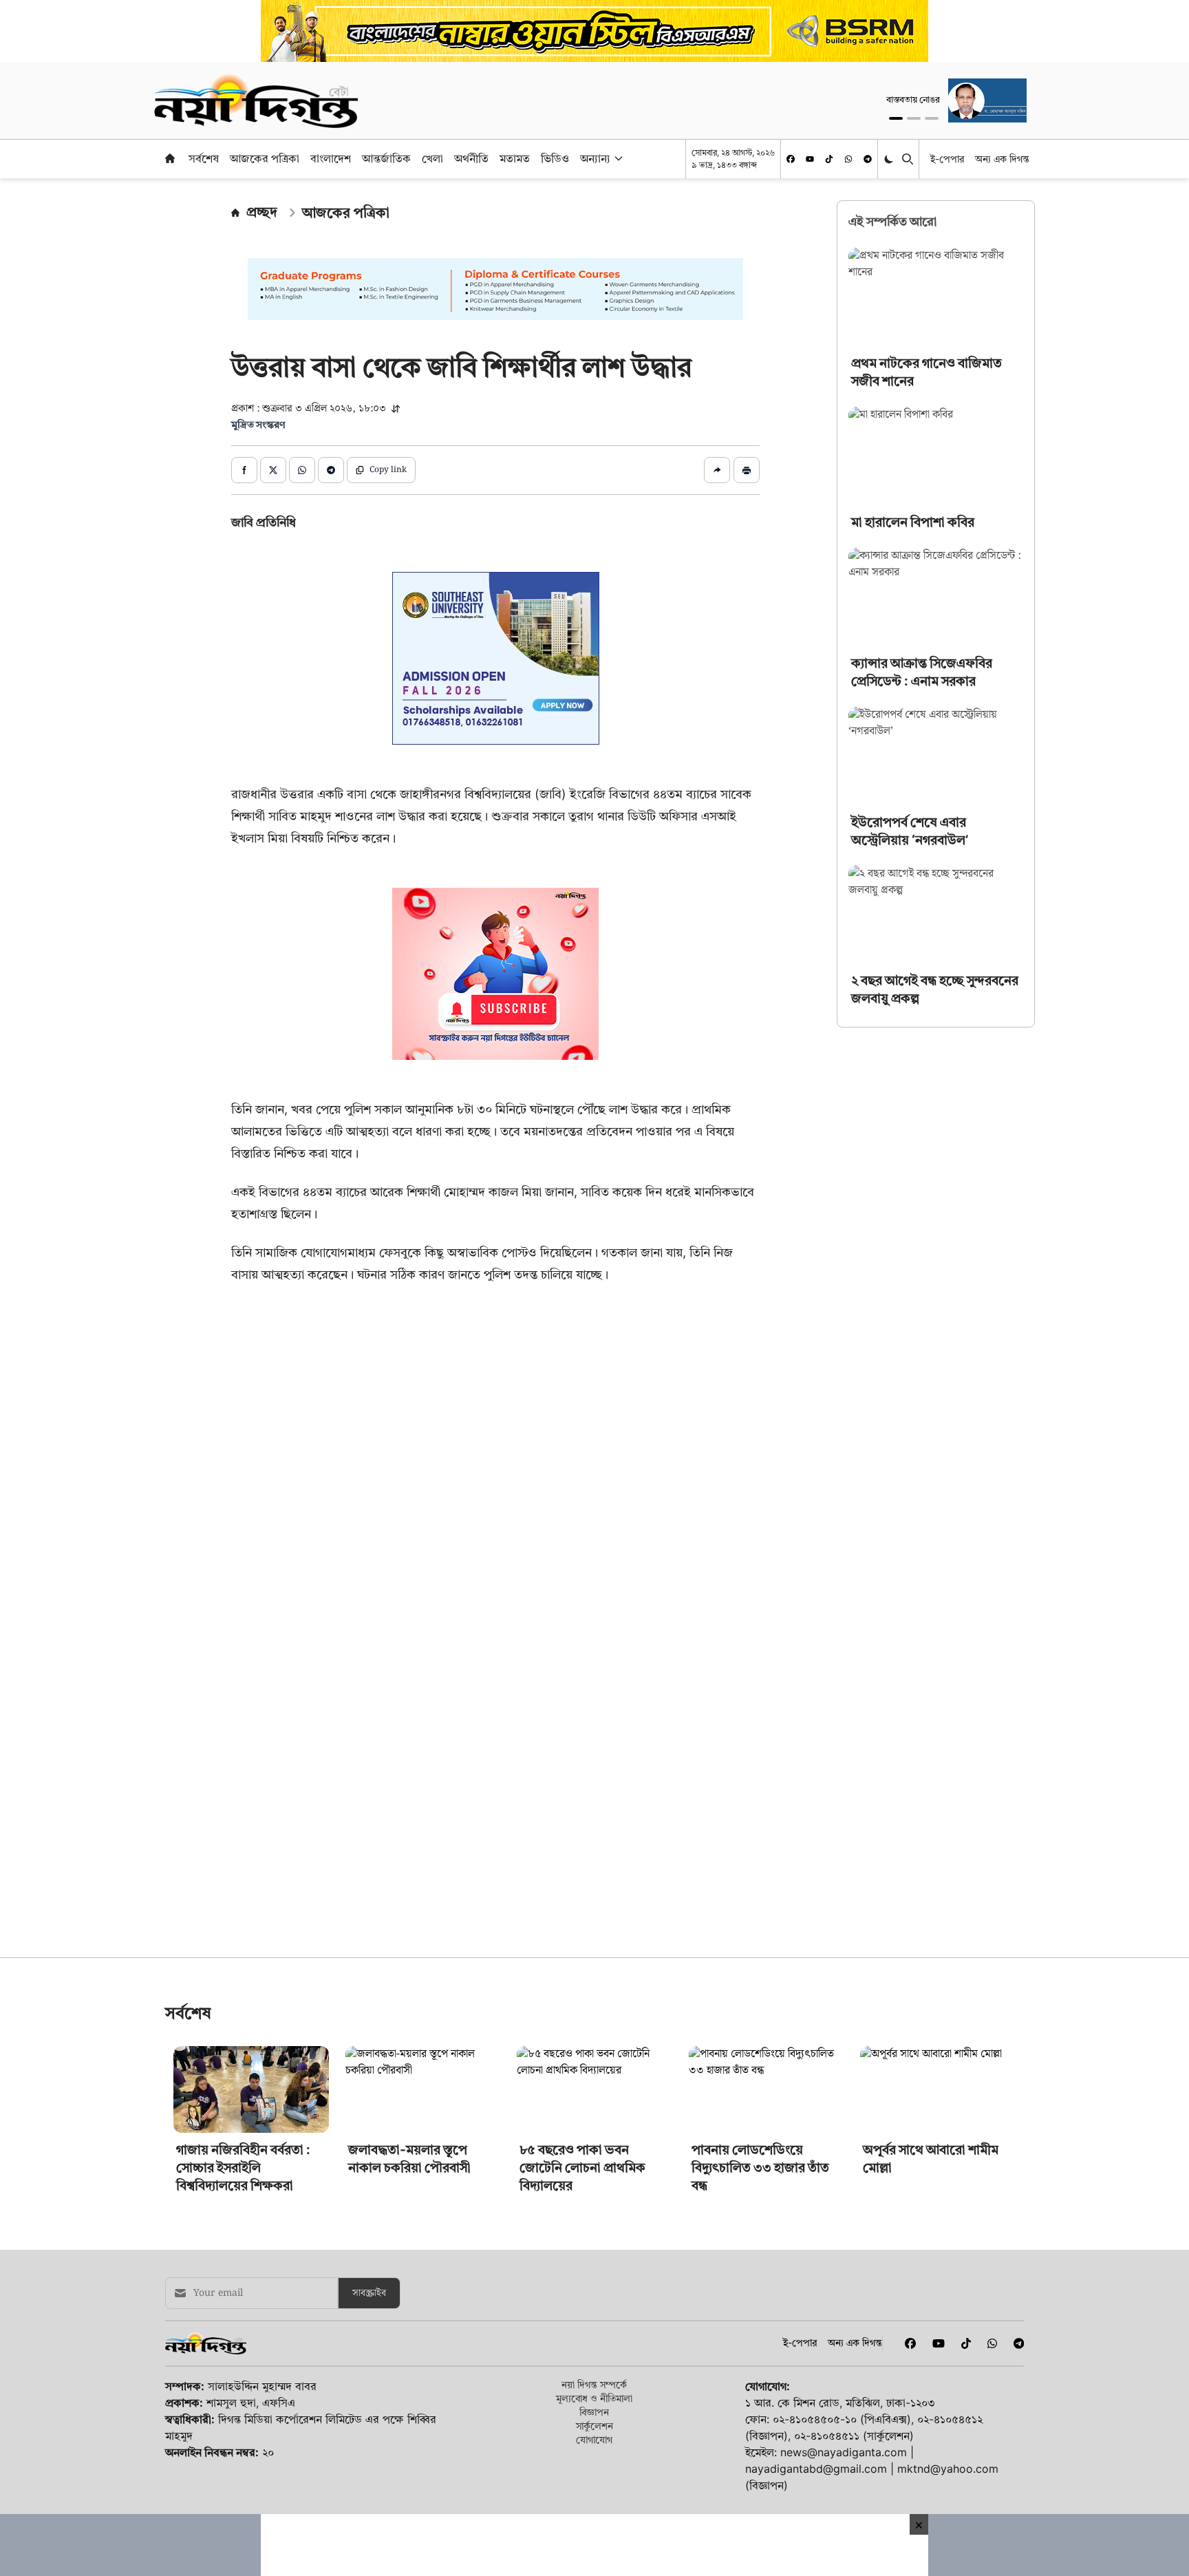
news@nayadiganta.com (844, 2163)
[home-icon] (170, 158)
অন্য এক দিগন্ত (1002, 159)
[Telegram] (868, 159)
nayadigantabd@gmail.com (816, 2180)
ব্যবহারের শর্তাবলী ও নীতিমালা (470, 2255)
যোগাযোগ (594, 2150)
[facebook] (791, 159)
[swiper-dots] (896, 118)
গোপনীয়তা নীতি (576, 2255)
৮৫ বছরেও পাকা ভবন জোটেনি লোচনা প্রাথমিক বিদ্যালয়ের (582, 1878)
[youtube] (810, 159)
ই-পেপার (947, 159)
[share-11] (717, 470)
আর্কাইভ (377, 2255)
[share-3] (302, 470)
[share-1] (244, 470)
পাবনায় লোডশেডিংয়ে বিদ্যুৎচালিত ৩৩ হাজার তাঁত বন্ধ (760, 1878)
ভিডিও (555, 158)
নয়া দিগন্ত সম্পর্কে (594, 2095)
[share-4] (331, 470)
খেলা (432, 158)
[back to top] (1163, 2488)
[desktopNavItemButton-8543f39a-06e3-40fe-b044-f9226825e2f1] (617, 158)
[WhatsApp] (848, 159)
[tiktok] (829, 159)
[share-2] (273, 470)
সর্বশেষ (204, 158)
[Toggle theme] (890, 159)
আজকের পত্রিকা (265, 158)
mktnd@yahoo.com (948, 2180)
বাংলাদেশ (331, 158)
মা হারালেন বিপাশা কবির (913, 522)
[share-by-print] (747, 470)
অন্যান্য (595, 158)
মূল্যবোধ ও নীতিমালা (594, 2109)
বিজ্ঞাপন (594, 2123)
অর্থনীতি (471, 158)
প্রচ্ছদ (262, 212)
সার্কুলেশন (594, 2137)
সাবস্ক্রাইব (369, 2004)
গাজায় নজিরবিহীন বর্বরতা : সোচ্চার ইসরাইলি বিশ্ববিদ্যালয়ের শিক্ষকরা (243, 1878)
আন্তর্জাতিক (386, 158)
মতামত (515, 158)
